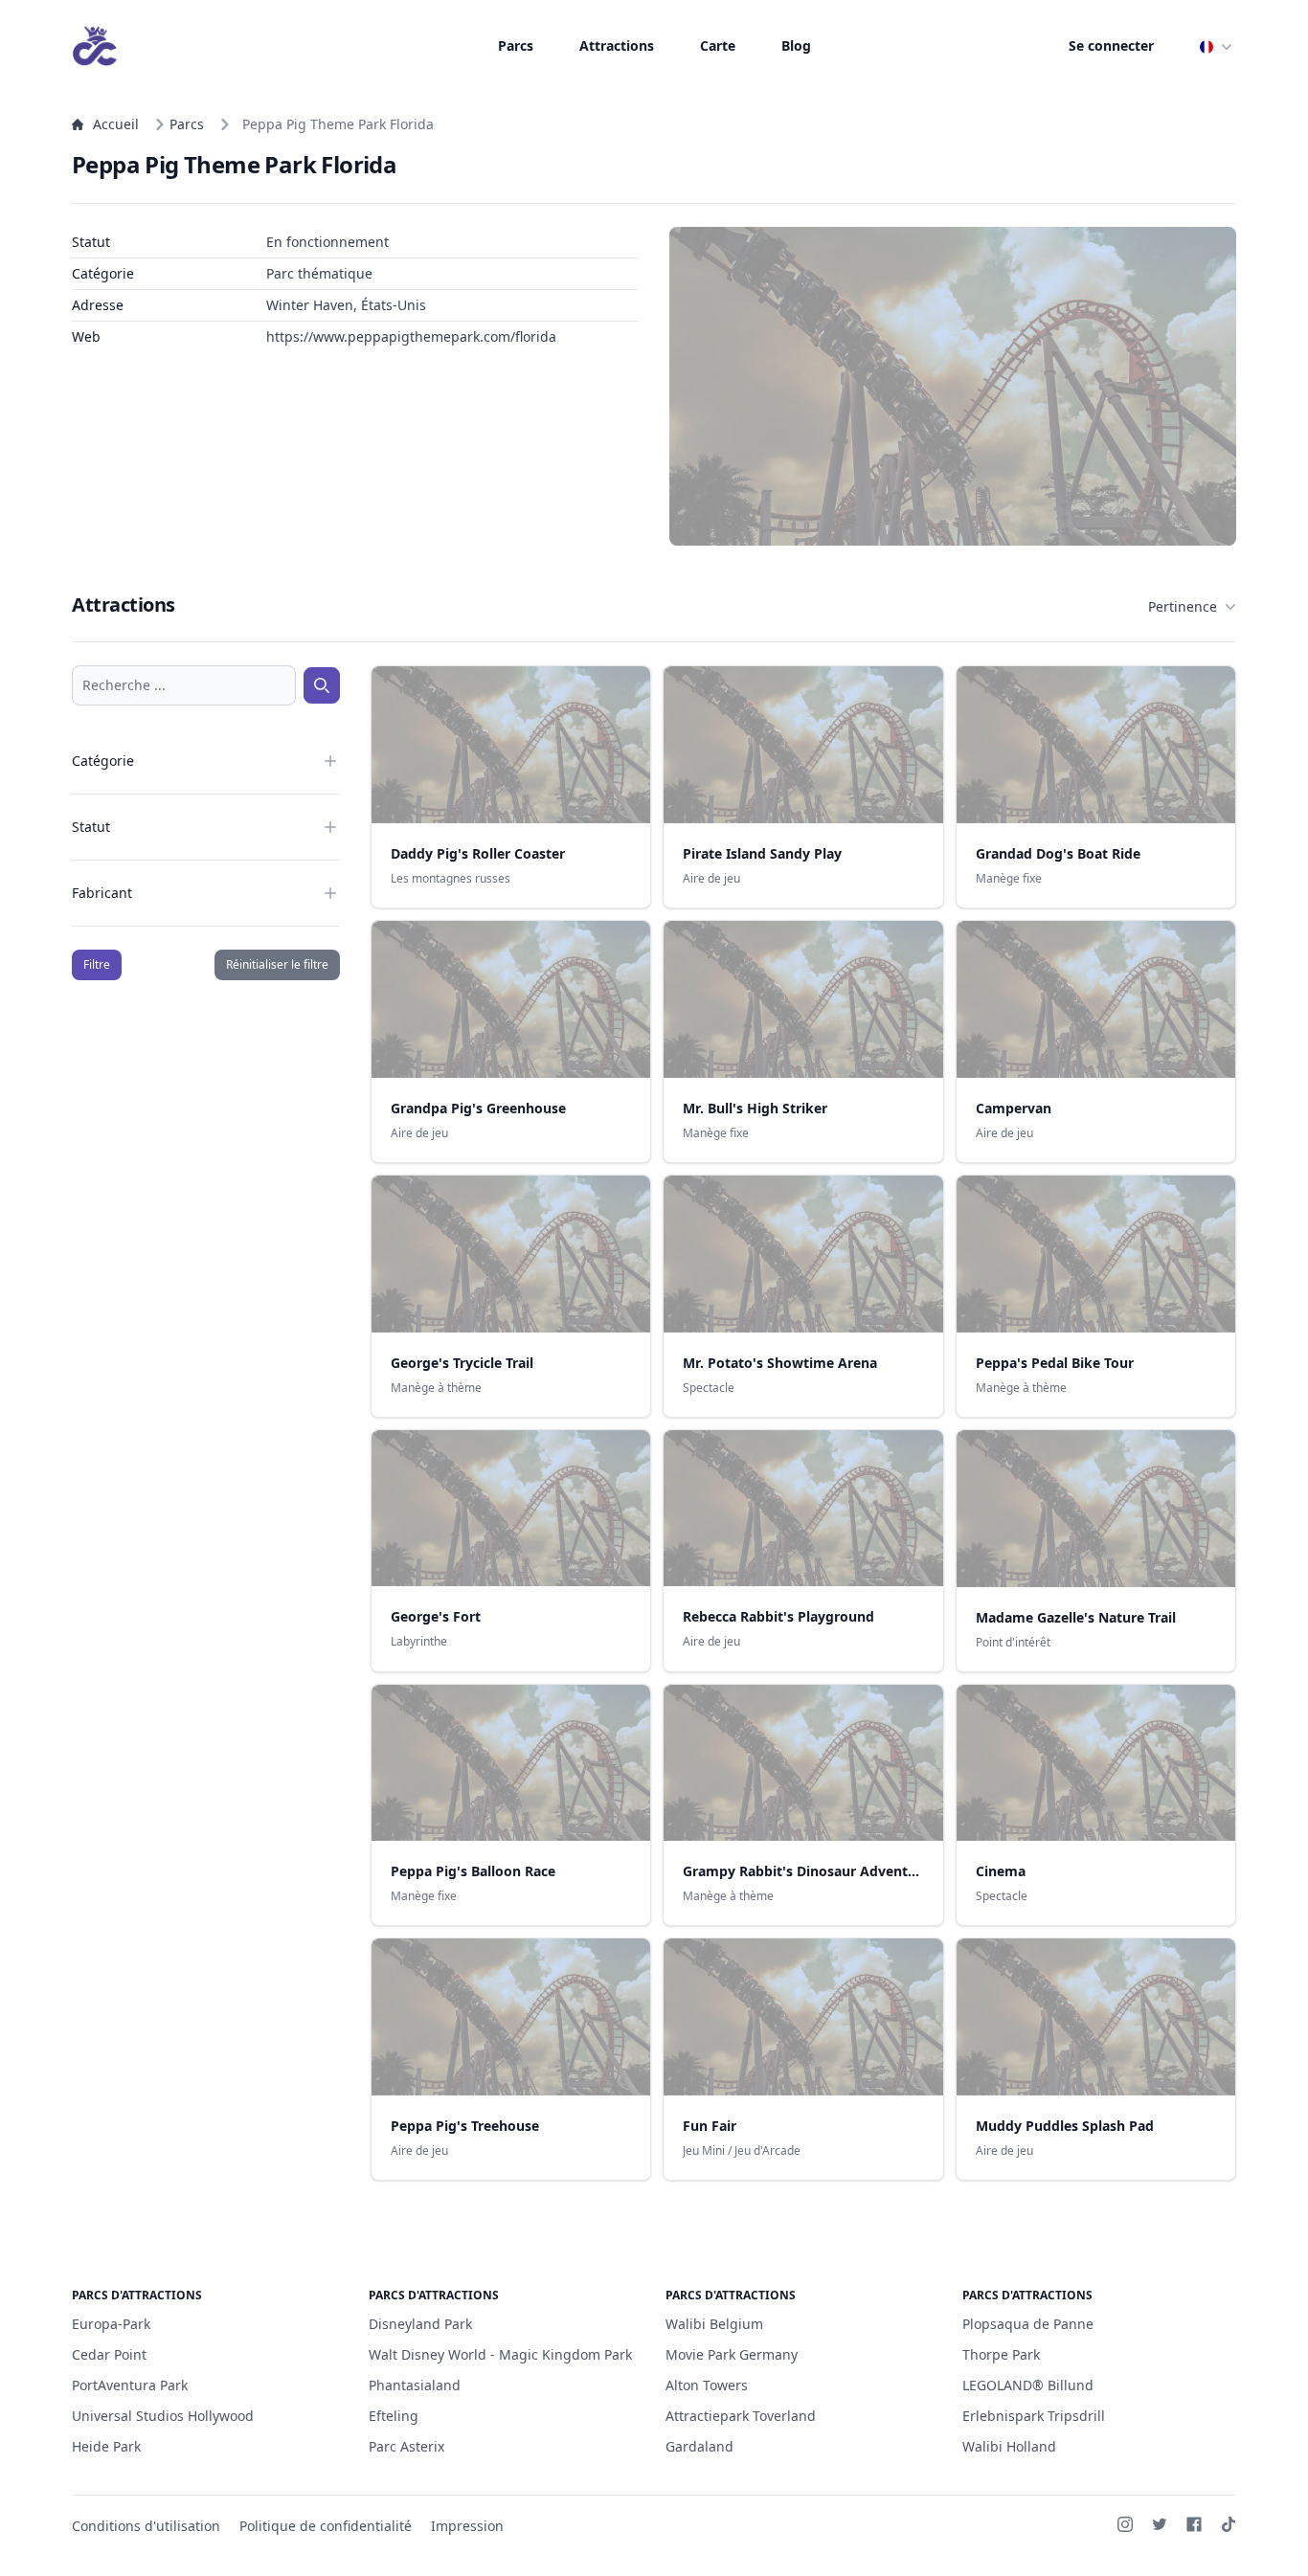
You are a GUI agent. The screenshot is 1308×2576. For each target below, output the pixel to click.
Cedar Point (109, 2354)
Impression (467, 2526)
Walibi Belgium (714, 2324)
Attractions (617, 45)
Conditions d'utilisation (146, 2526)
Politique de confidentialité (326, 2526)
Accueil (116, 124)
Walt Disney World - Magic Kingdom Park (500, 2354)
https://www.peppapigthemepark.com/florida (411, 336)
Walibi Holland (1009, 2446)
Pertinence (1183, 606)
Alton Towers (707, 2385)
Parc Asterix (406, 2446)
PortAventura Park (130, 2385)
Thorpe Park (1001, 2354)
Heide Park (106, 2446)
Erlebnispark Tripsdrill (1034, 2416)
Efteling (394, 2416)
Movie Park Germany (732, 2354)
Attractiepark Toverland (741, 2416)
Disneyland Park (420, 2324)
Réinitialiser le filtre (277, 964)
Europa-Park (111, 2324)
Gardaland (699, 2446)
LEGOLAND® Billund (1028, 2385)
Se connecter (1111, 45)
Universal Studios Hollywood (163, 2416)
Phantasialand (415, 2385)
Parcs (516, 45)
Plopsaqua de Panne (1028, 2324)
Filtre (97, 964)
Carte (718, 45)
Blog (796, 45)
